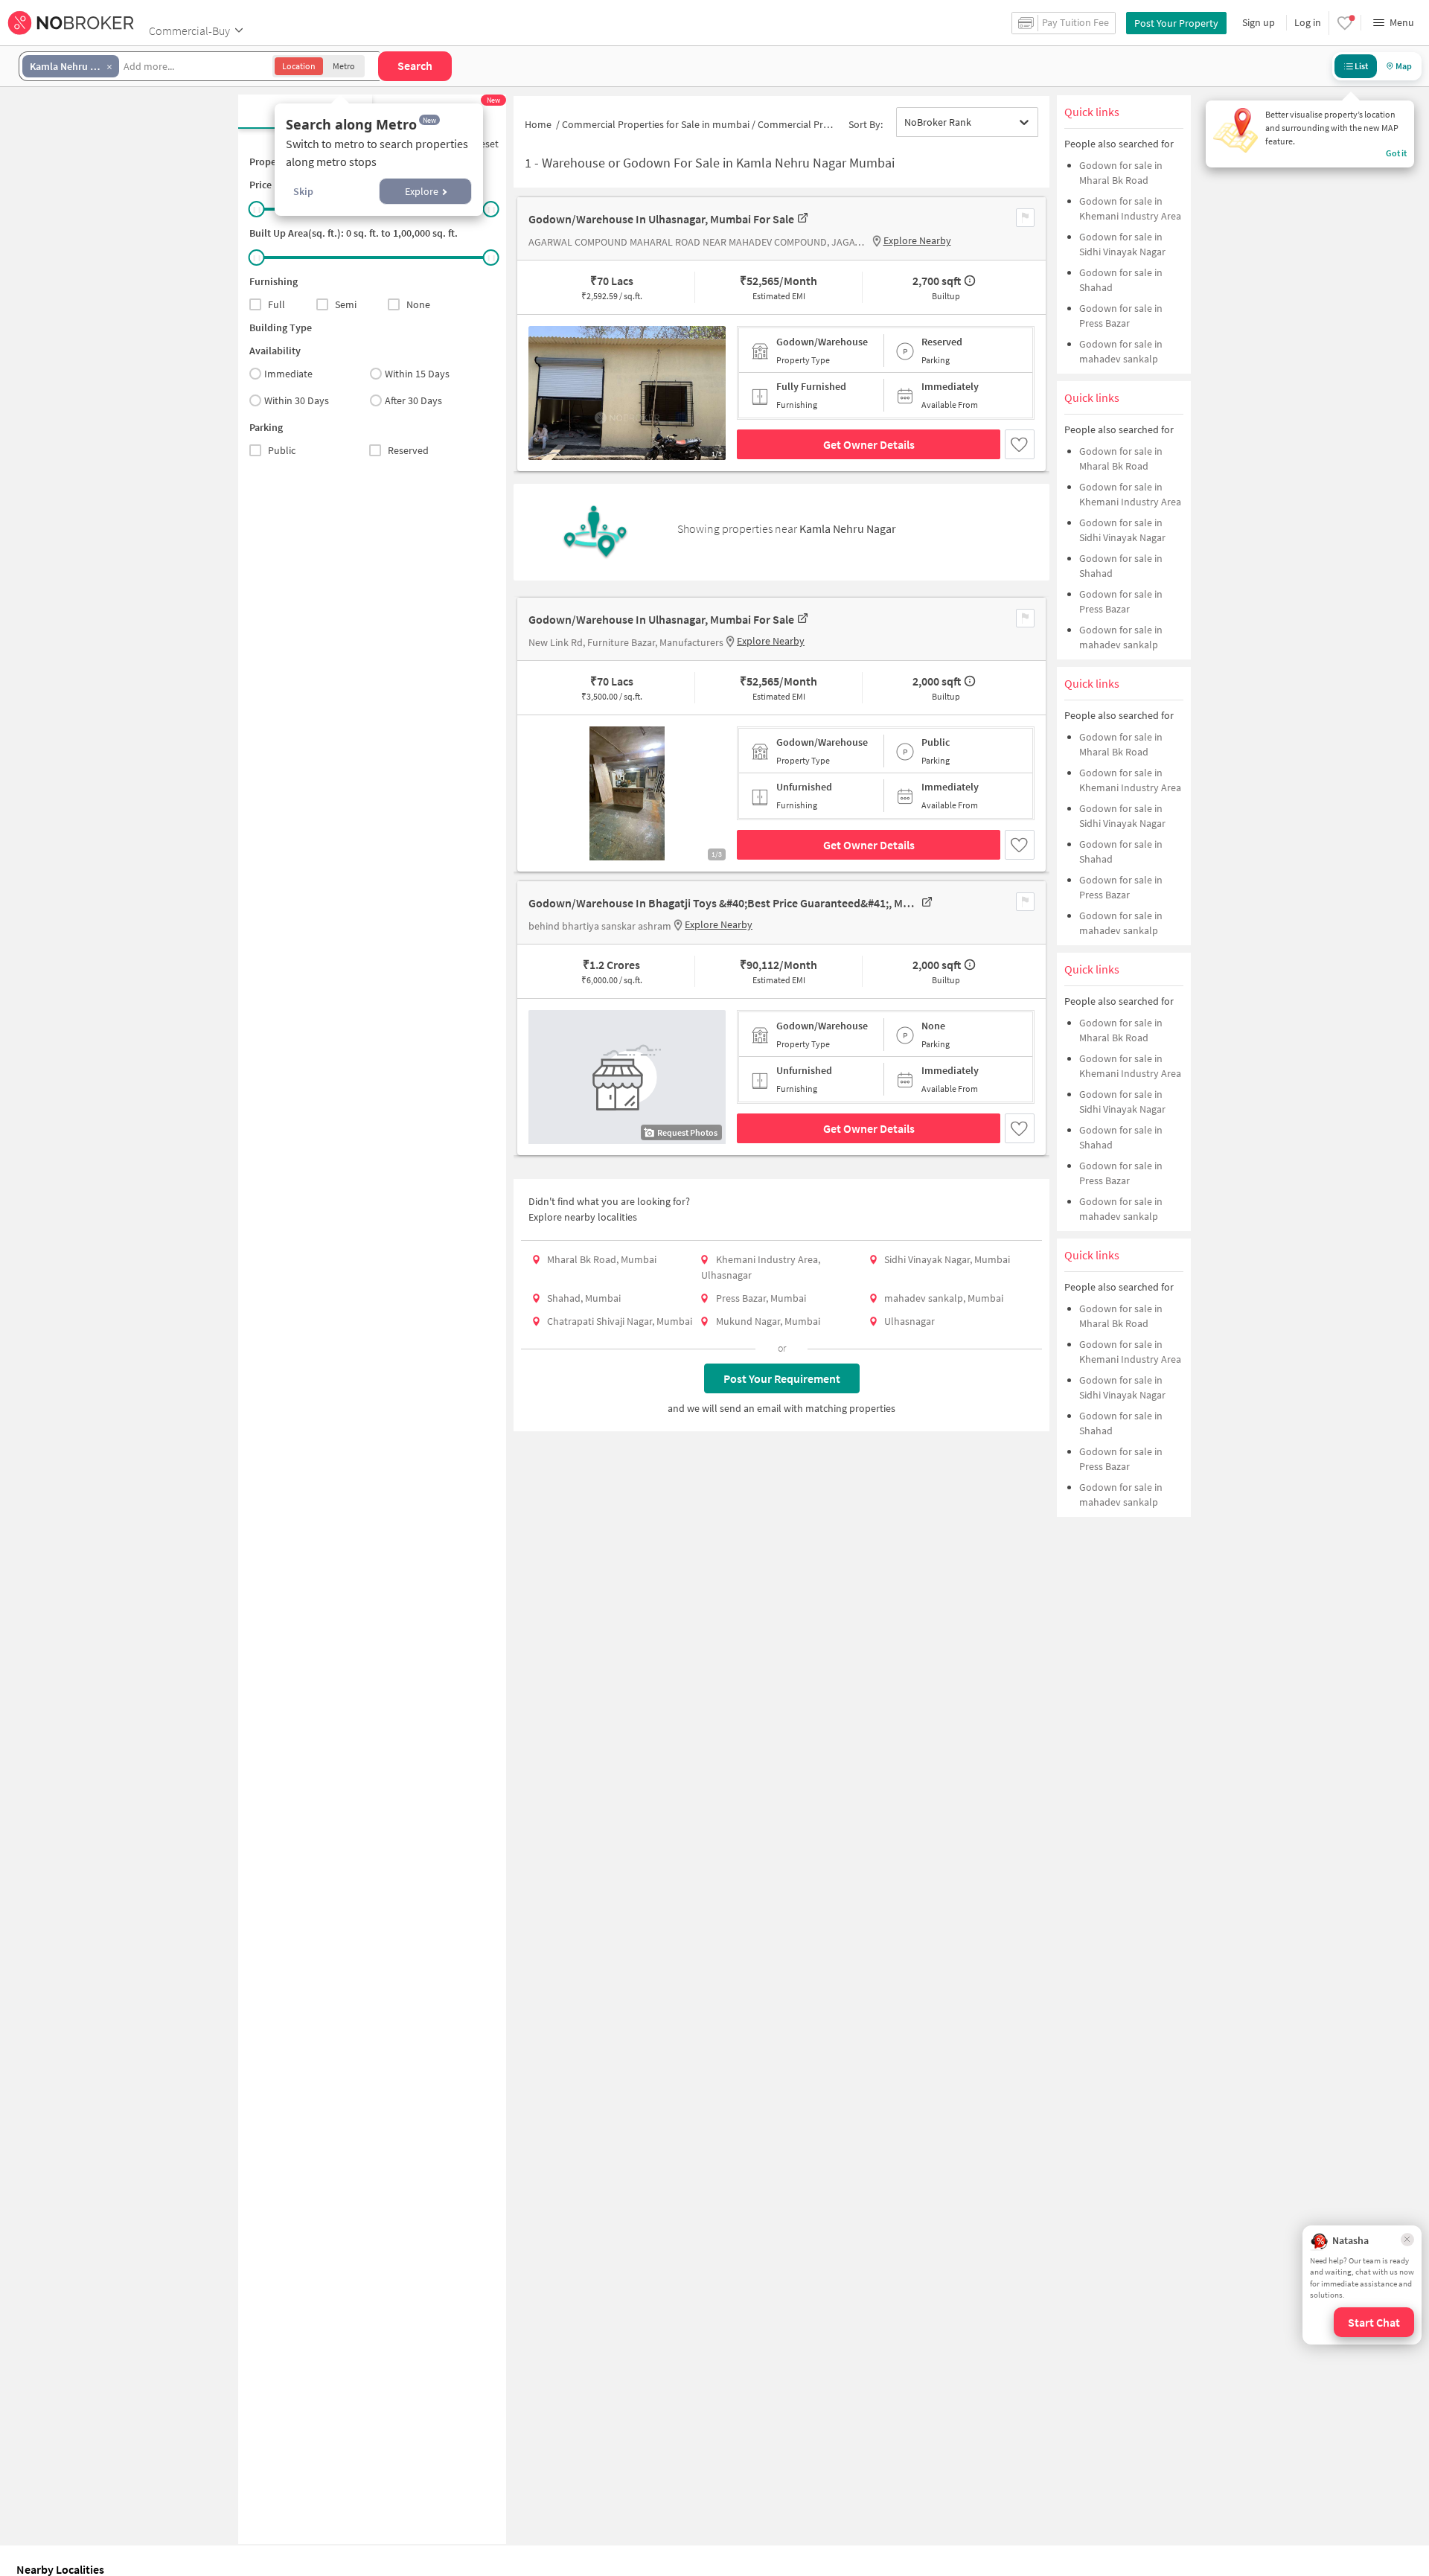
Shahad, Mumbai (584, 1298)
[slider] (257, 209)
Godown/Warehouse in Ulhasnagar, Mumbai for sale (661, 219)
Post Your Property (1176, 23)
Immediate (288, 374)
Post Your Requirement (782, 1378)
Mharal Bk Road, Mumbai (602, 1259)
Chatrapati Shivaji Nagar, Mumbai (620, 1321)
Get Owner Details (869, 444)
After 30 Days (413, 400)
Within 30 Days (297, 400)
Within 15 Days (417, 374)
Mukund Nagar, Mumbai (768, 1321)
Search (415, 65)
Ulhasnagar (909, 1321)
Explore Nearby (917, 240)
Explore (422, 191)
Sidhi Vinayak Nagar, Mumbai (947, 1259)
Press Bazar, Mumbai (761, 1298)
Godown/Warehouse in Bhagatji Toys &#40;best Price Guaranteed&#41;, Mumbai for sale (723, 903)
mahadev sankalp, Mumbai (944, 1298)
